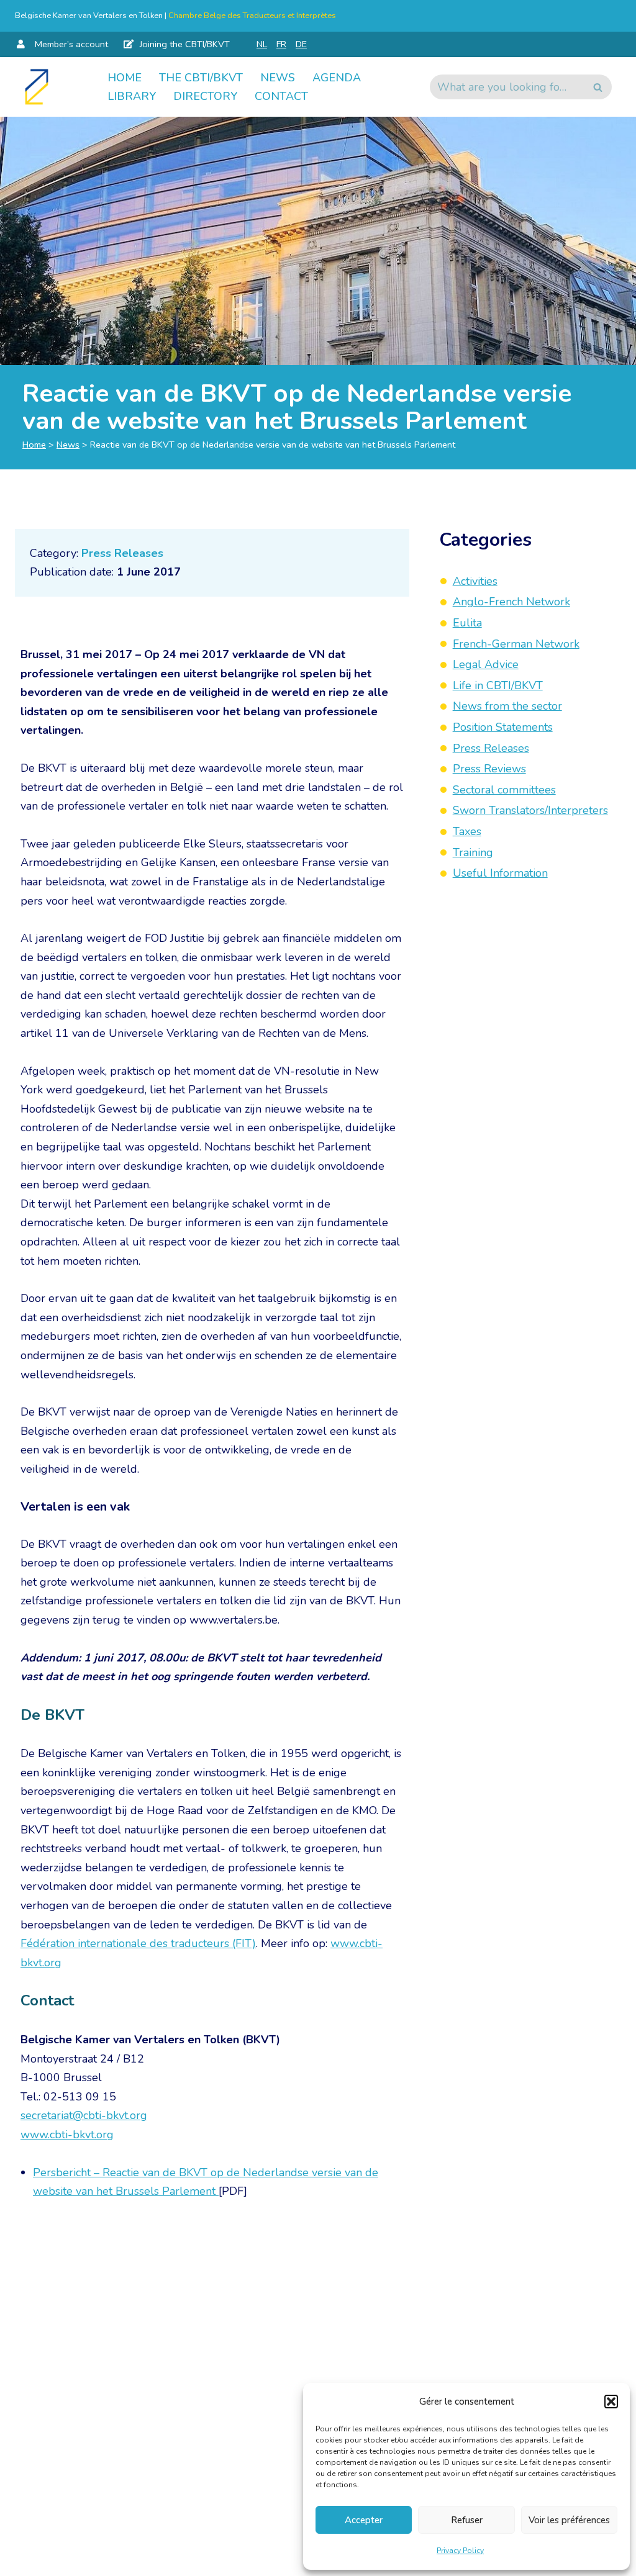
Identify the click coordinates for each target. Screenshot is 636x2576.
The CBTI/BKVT (201, 78)
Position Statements (503, 727)
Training (473, 852)
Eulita (467, 623)
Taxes (467, 831)
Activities (475, 581)
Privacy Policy (460, 2551)
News (278, 78)
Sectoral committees (504, 790)
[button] (611, 2402)
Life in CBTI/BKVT (498, 685)
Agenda (337, 78)
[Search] (598, 87)
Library (132, 96)
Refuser (467, 2520)
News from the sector (507, 706)
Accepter (364, 2520)
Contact (281, 96)
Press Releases (122, 553)
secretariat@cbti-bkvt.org (84, 2115)
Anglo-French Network (511, 602)
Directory (205, 96)
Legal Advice (486, 664)
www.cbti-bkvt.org (67, 2135)
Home (125, 78)
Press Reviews (489, 769)
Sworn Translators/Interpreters (530, 810)
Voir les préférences (569, 2520)
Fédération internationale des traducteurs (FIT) (138, 1943)
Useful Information (500, 873)
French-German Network (516, 644)
